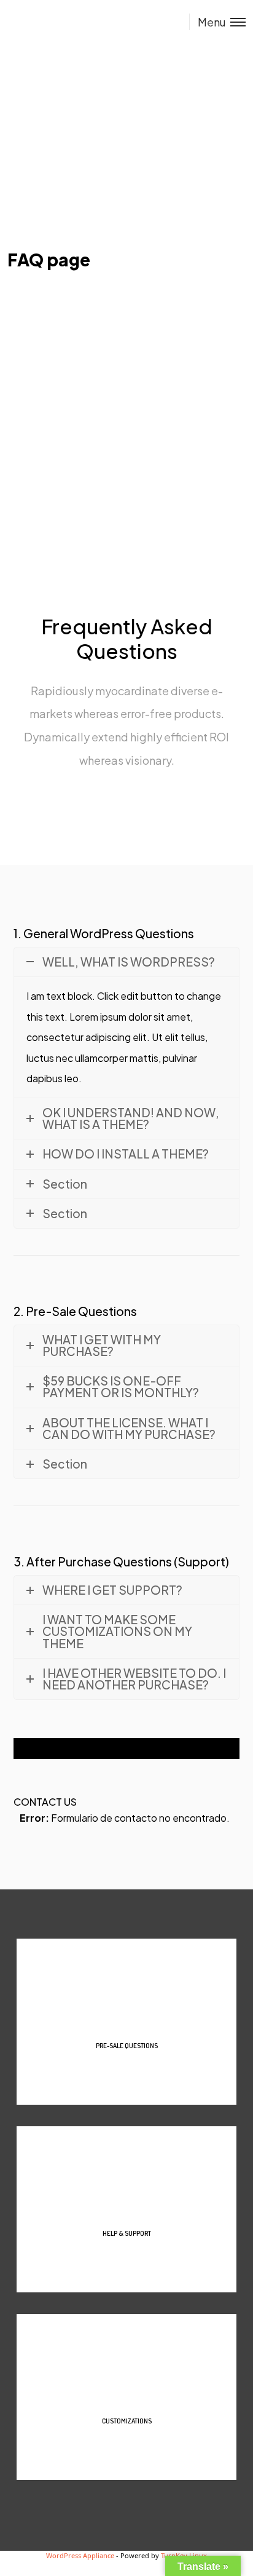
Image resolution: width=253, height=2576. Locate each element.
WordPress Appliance (80, 2555)
